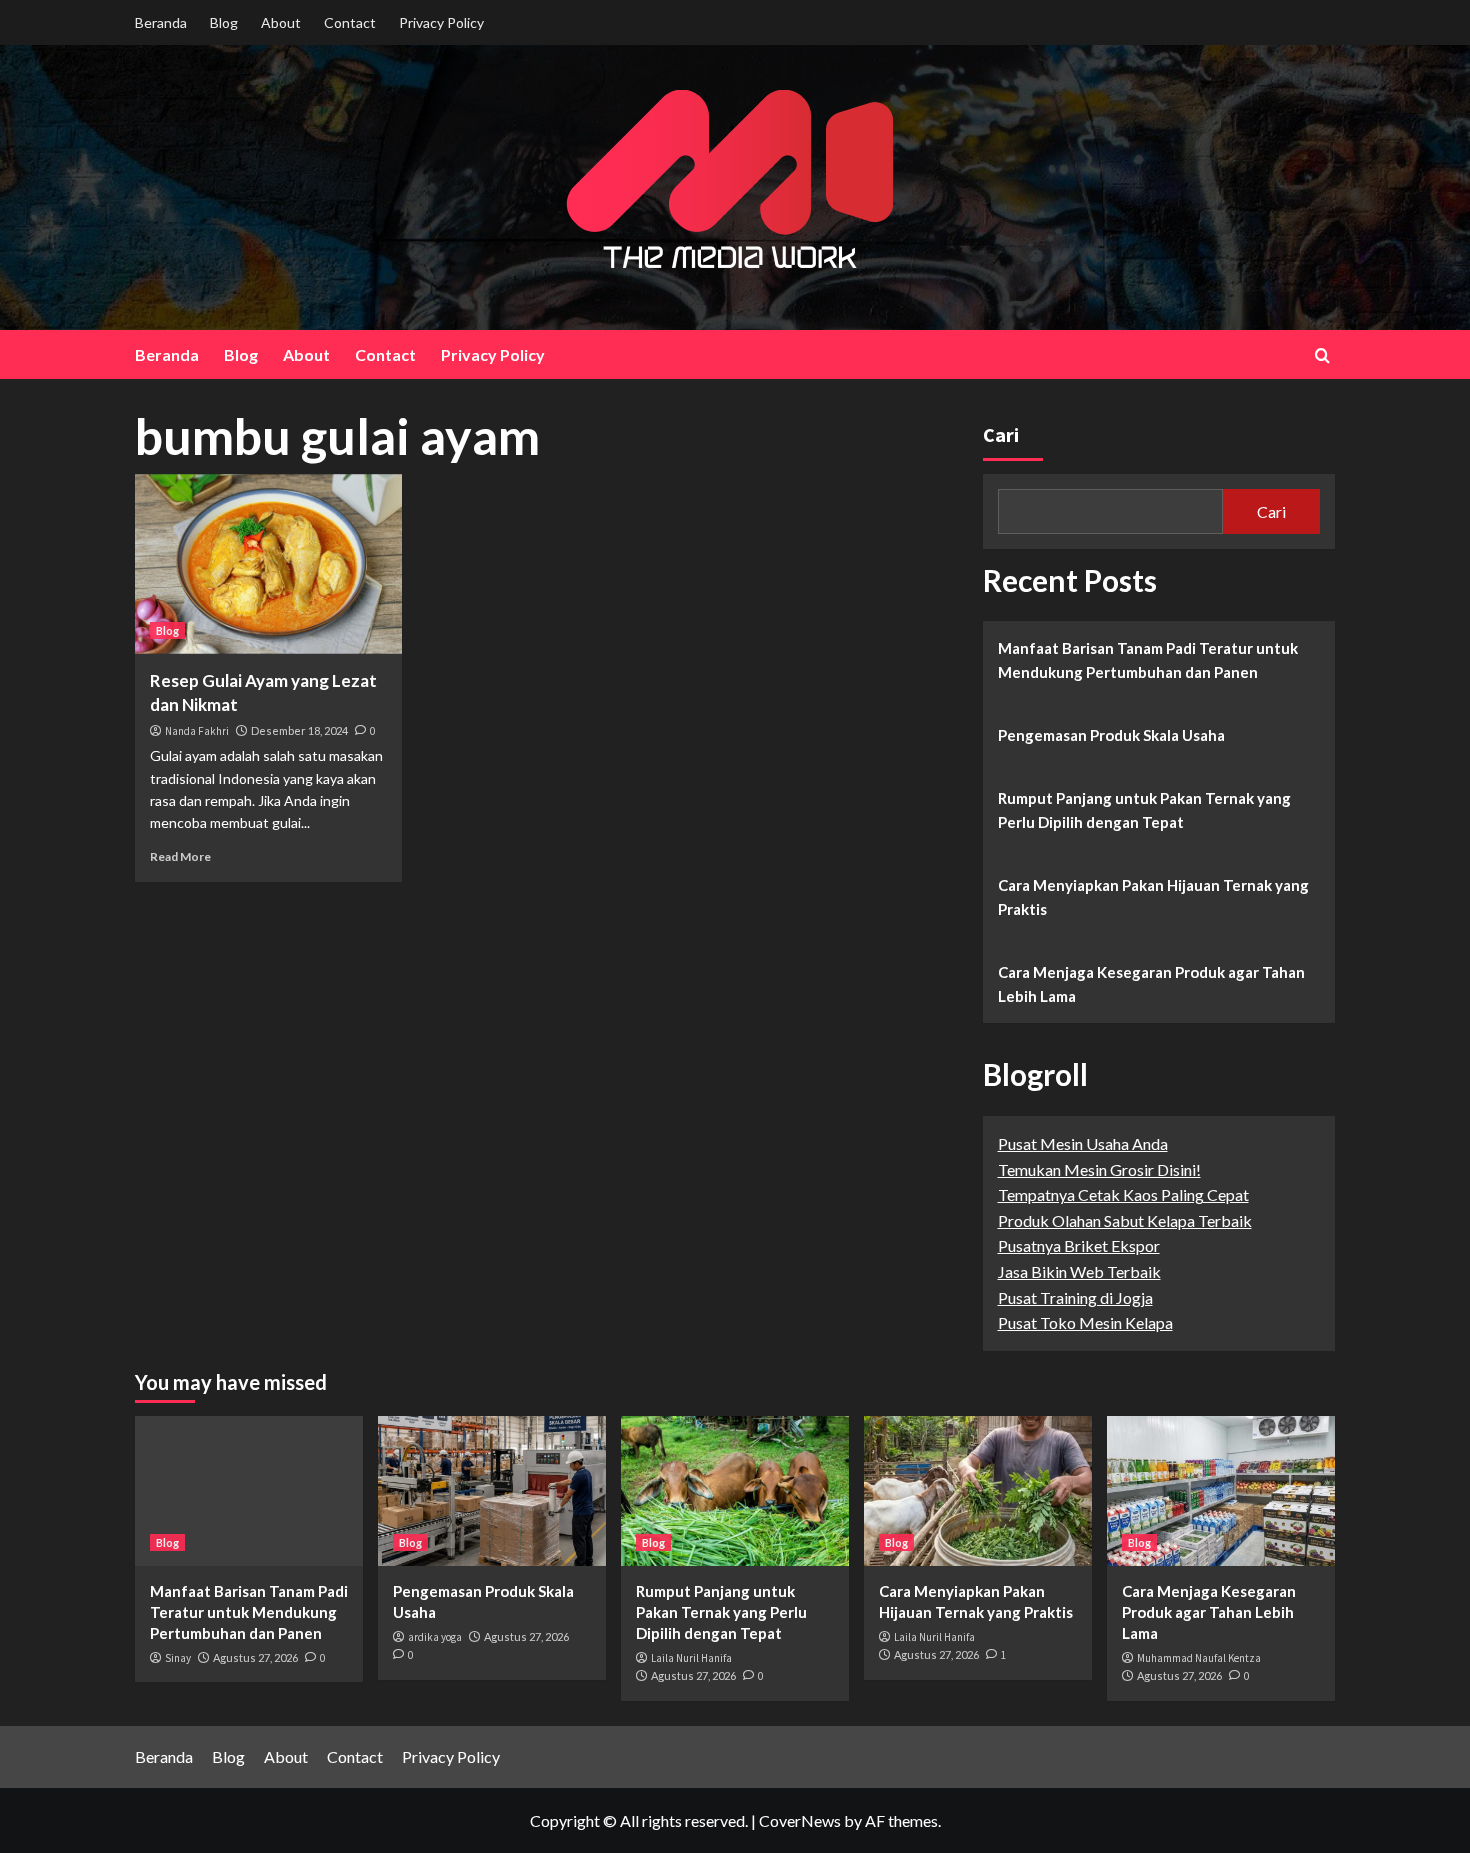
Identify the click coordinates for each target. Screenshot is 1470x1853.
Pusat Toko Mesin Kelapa (1085, 1322)
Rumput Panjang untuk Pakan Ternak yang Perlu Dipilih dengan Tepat (1144, 810)
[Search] (1322, 355)
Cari (1001, 434)
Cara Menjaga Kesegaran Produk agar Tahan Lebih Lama (1151, 984)
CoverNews (800, 1820)
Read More (180, 856)
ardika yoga (435, 1637)
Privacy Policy (441, 22)
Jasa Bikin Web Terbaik (1079, 1271)
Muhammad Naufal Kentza (1199, 1658)
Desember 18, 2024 (299, 730)
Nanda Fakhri (197, 731)
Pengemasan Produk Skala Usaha (1111, 735)
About (281, 22)
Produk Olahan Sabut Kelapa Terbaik (1125, 1220)
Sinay (178, 1658)
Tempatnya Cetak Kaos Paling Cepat (1123, 1194)
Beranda (161, 22)
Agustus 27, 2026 (255, 1657)
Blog (224, 22)
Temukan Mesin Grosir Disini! (1099, 1169)
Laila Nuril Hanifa (691, 1658)
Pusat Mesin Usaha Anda (1083, 1143)
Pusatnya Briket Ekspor (1079, 1245)
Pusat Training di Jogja (1075, 1297)
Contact (350, 22)
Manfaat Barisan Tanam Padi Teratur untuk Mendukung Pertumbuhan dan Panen (1148, 660)
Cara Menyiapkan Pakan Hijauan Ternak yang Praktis (1153, 897)
